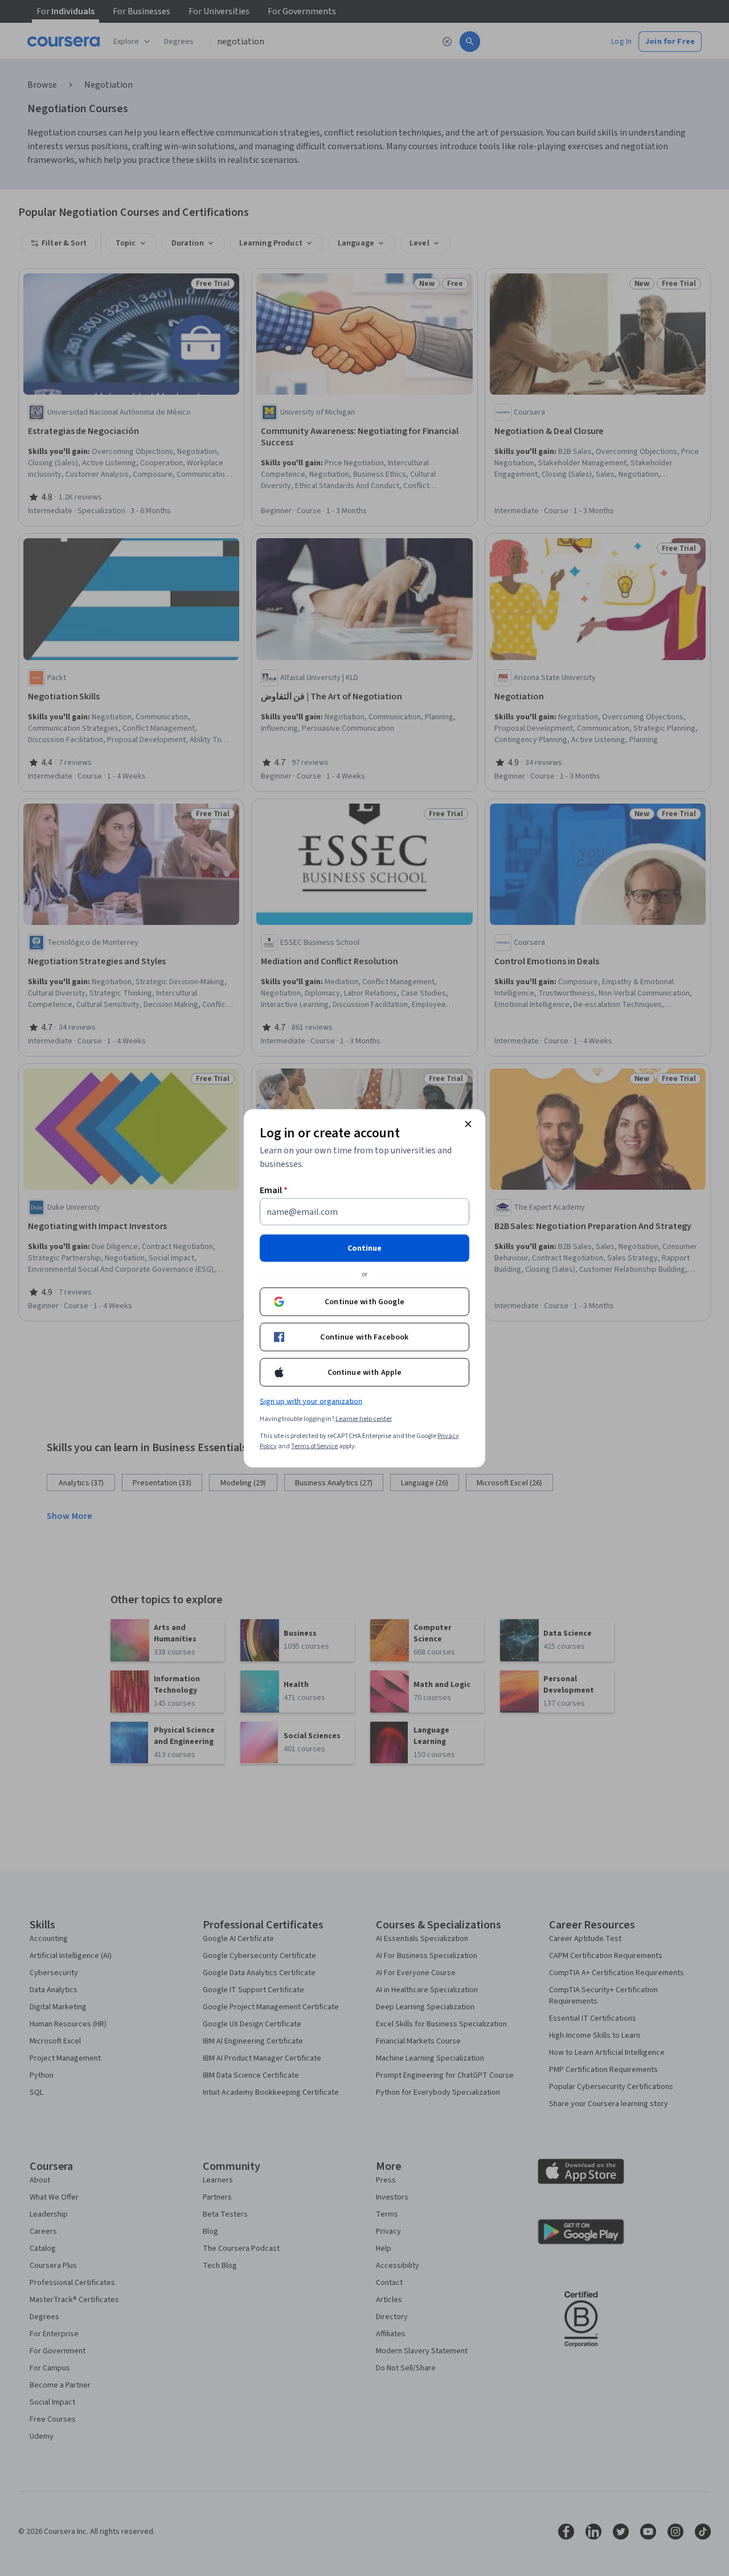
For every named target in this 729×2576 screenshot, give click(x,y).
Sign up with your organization (311, 1401)
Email (274, 1190)
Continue (364, 1248)
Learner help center (364, 1418)
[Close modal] (468, 1124)
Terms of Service (314, 1446)
